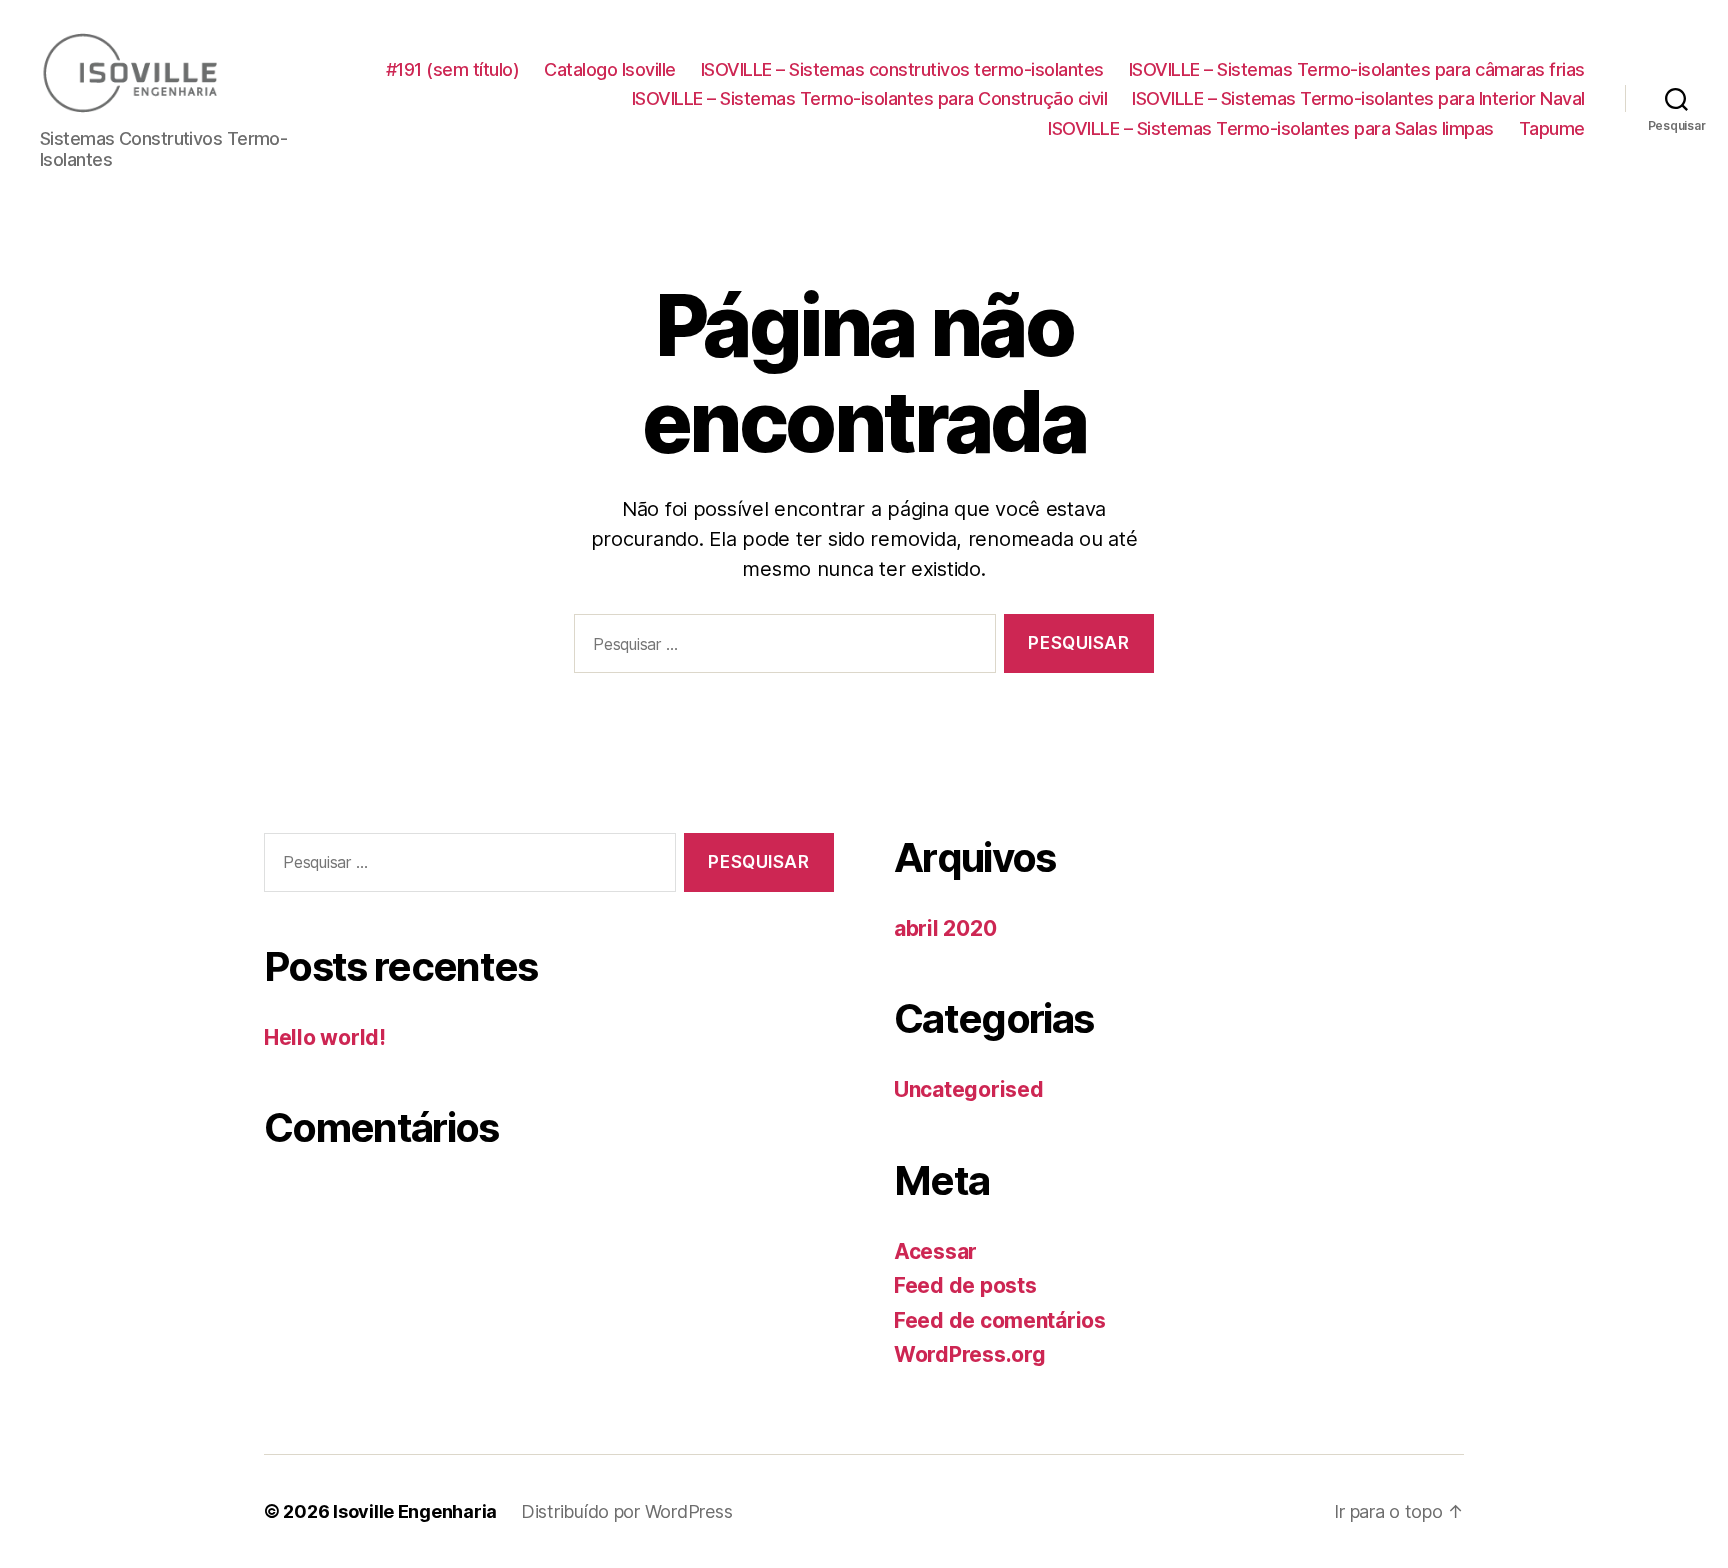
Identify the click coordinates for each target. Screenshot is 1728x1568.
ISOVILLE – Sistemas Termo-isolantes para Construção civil (870, 98)
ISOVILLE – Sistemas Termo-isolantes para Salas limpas (1271, 128)
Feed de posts (965, 1285)
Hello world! (325, 1037)
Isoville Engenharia (415, 1511)
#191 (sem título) (453, 69)
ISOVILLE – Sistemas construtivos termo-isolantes (902, 69)
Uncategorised (969, 1089)
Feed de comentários (1000, 1320)
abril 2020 (945, 928)
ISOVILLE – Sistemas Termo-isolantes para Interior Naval (1358, 98)
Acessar (935, 1251)
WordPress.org (970, 1354)
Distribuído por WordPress (626, 1511)
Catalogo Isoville (610, 69)
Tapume (1552, 128)
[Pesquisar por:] (781, 647)
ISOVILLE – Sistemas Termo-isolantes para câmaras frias (1357, 69)
